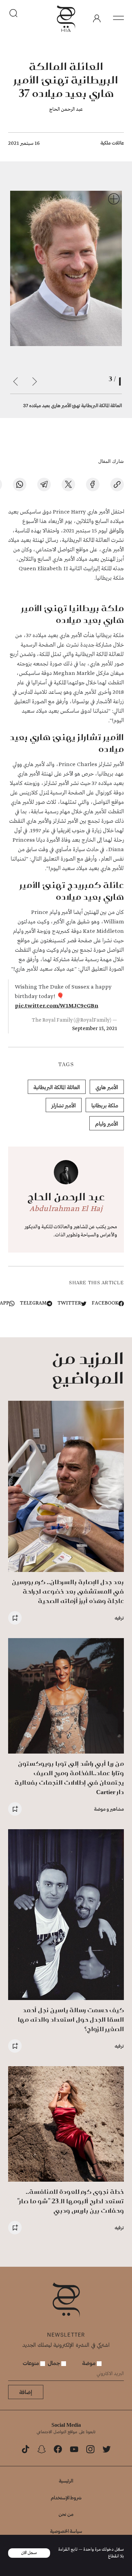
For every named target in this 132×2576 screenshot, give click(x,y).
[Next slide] (16, 382)
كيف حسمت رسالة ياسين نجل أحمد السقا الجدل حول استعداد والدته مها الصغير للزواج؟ (71, 2019)
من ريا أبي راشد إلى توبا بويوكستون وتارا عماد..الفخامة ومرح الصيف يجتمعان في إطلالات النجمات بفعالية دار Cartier (69, 1778)
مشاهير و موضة (109, 1809)
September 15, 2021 (95, 1029)
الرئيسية (66, 2481)
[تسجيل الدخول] (97, 19)
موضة (90, 2363)
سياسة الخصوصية (66, 2531)
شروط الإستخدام (66, 2498)
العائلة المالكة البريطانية (57, 1087)
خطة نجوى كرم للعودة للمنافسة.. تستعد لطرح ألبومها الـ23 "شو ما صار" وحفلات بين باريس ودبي (70, 2201)
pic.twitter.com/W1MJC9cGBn (57, 1006)
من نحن (66, 2514)
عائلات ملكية (112, 143)
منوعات (31, 2363)
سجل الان (29, 2553)
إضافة (26, 2392)
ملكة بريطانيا (105, 1105)
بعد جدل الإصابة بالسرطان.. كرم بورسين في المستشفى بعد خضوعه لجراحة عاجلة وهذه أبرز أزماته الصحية (68, 1591)
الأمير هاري (107, 1087)
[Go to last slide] (35, 382)
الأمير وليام (107, 1123)
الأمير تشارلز (64, 1105)
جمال (54, 2363)
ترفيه (119, 1618)
